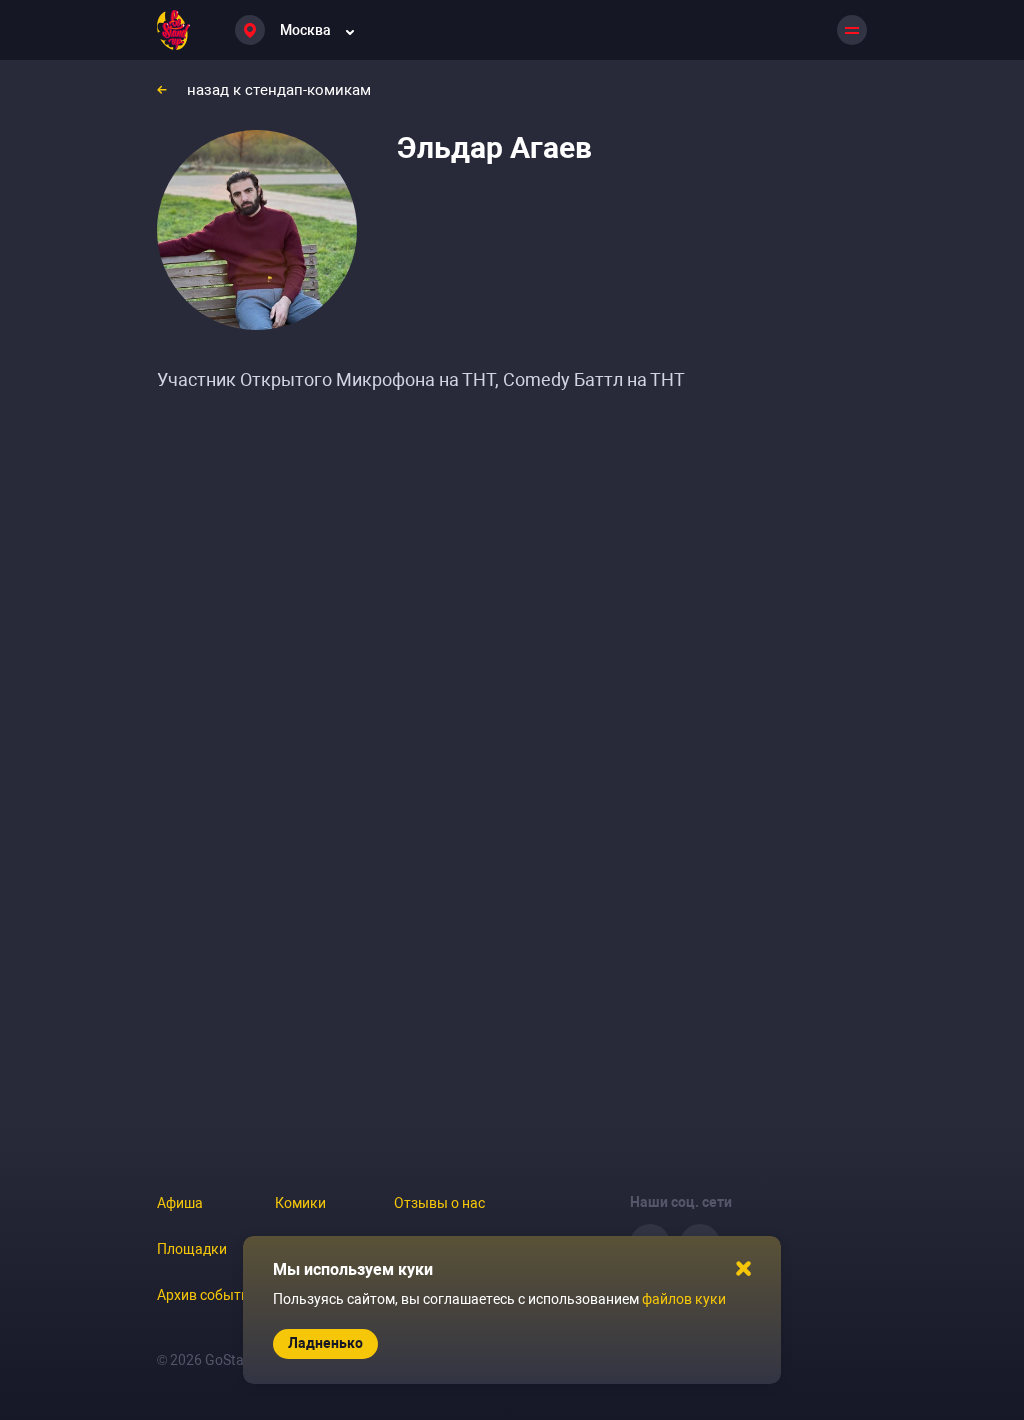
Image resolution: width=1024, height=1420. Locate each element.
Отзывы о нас (439, 1203)
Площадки (192, 1249)
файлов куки (684, 1299)
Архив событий (207, 1295)
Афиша (180, 1203)
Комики (300, 1203)
